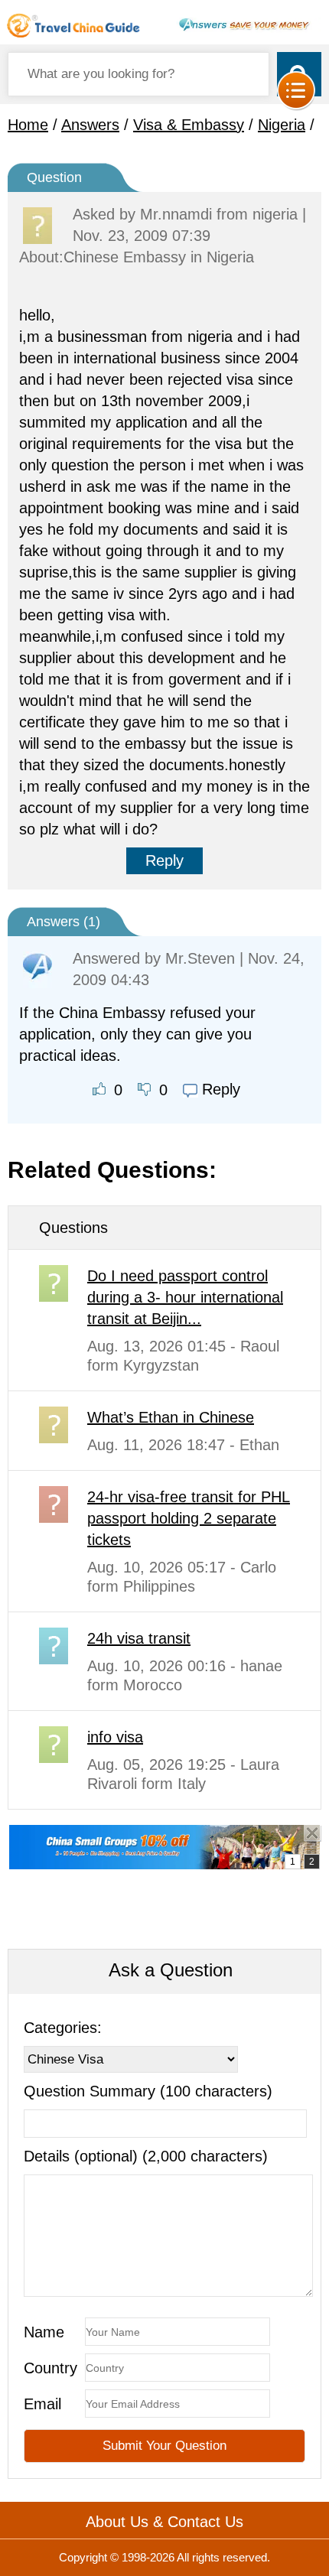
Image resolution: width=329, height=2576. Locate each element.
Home (28, 125)
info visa (115, 1737)
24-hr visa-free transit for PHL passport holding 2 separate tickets (189, 1518)
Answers (90, 125)
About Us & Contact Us (164, 2522)
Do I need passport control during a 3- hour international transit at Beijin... (185, 1297)
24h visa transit (139, 1638)
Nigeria (282, 125)
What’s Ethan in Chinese (171, 1417)
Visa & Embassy (189, 125)
